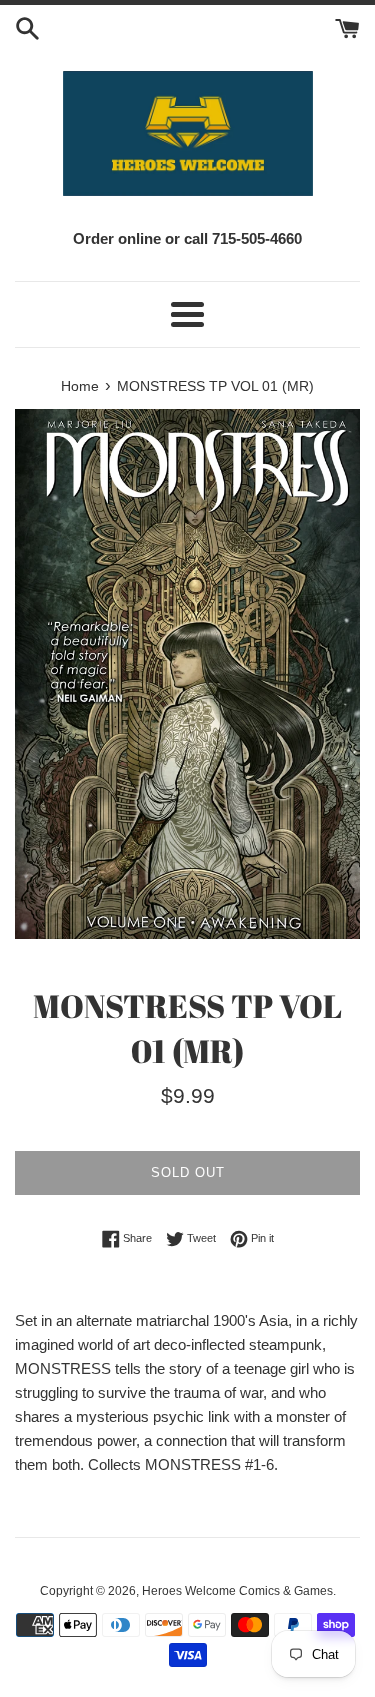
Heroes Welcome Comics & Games (237, 1591)
